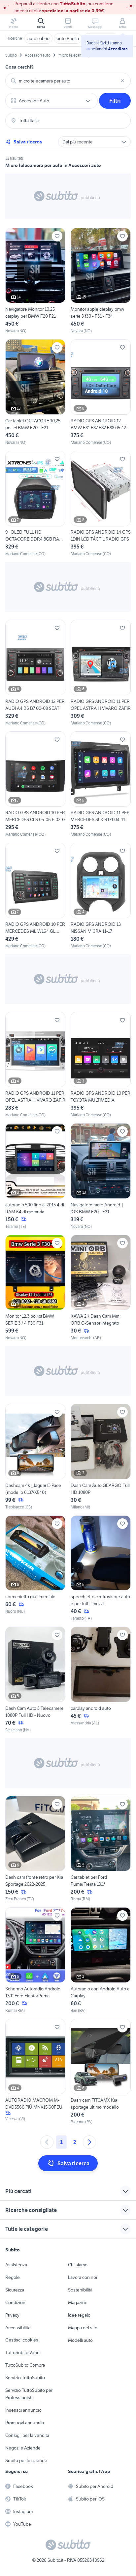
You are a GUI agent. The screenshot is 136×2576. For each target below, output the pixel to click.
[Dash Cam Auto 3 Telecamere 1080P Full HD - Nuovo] (35, 1680)
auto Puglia (68, 38)
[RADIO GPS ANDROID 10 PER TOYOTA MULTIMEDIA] (101, 1065)
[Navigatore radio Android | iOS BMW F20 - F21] (101, 1176)
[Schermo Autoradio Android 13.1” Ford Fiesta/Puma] (35, 1960)
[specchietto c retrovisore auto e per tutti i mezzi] (101, 1569)
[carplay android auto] (101, 1680)
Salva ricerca (28, 142)
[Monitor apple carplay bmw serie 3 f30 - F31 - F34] (101, 281)
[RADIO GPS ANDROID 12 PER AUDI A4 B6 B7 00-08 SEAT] (35, 673)
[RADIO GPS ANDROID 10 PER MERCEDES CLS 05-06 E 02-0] (35, 785)
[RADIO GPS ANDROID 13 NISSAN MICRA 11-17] (101, 896)
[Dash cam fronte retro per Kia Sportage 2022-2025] (35, 1849)
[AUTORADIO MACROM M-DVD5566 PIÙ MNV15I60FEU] (35, 2072)
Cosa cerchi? (19, 67)
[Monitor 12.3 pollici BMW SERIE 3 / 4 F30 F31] (35, 1288)
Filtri (115, 101)
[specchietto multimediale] (35, 1569)
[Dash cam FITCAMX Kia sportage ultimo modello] (101, 2072)
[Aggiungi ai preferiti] (57, 236)
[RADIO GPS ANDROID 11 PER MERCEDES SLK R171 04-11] (101, 785)
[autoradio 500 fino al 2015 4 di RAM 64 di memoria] (35, 1176)
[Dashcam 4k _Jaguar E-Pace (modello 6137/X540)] (35, 1457)
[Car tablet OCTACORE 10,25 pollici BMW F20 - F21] (35, 392)
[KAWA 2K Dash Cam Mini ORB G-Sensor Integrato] (101, 1288)
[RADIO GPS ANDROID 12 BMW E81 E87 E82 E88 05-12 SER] (101, 392)
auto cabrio (38, 38)
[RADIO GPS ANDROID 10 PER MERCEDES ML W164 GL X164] (35, 896)
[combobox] (68, 81)
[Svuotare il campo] (122, 81)
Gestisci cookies (22, 2340)
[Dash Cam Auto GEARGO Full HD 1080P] (101, 1457)
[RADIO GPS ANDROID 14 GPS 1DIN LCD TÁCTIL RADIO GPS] (101, 504)
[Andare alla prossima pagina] (89, 2142)
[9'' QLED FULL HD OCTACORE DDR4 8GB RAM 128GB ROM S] (35, 504)
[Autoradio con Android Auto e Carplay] (101, 1960)
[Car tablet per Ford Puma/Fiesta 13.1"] (101, 1849)
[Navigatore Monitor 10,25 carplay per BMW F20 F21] (35, 281)
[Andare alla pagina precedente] (47, 2142)
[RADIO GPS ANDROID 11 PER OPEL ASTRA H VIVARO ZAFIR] (101, 673)
